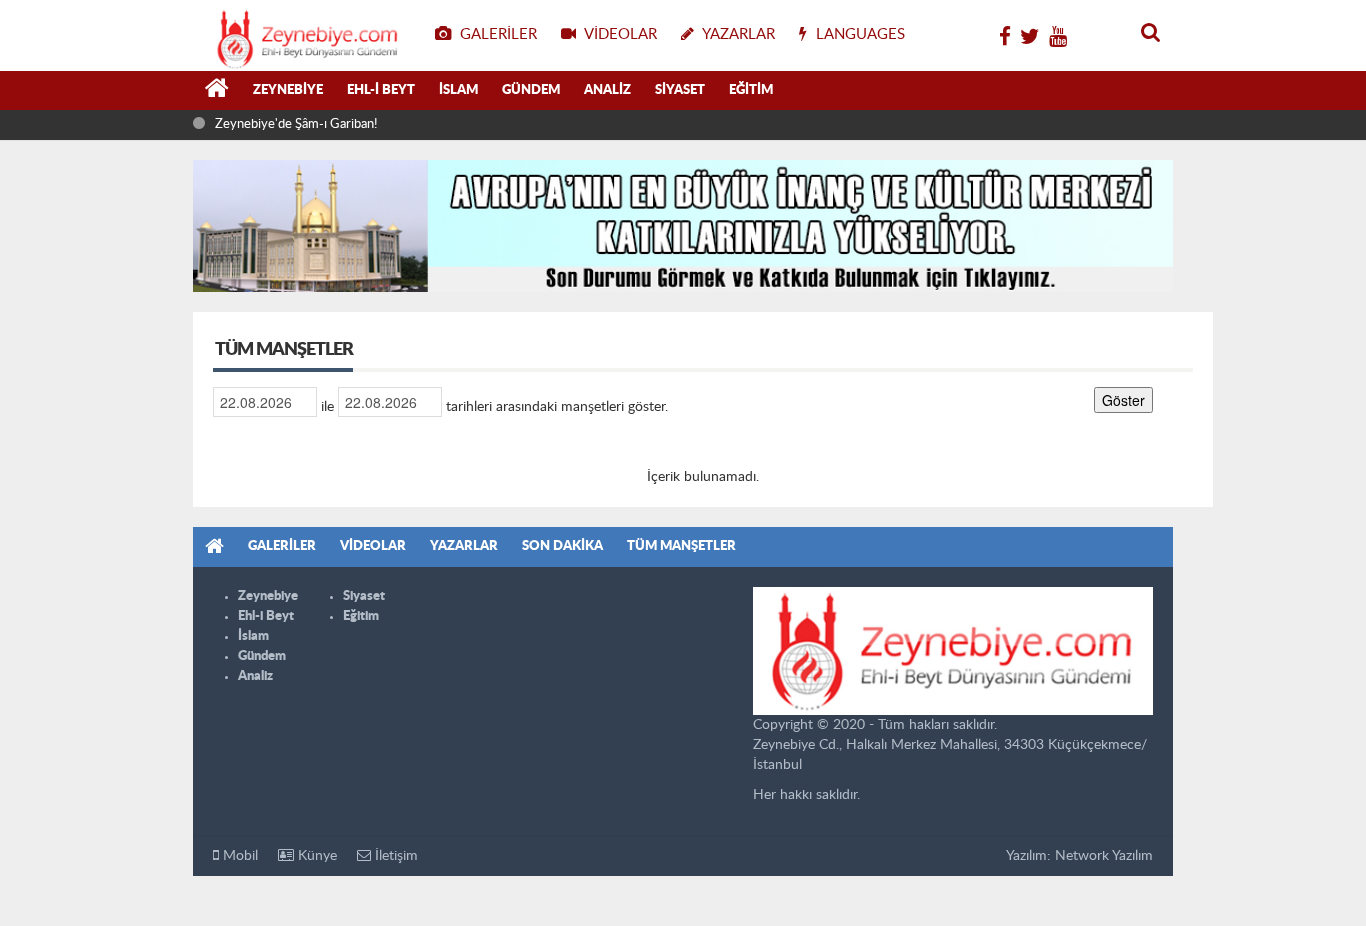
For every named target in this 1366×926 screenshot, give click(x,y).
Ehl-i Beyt (381, 90)
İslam (458, 90)
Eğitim (751, 90)
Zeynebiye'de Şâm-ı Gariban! (296, 124)
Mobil (238, 856)
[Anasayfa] (217, 91)
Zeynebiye (288, 90)
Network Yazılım (1104, 856)
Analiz (607, 90)
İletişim (394, 856)
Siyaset (680, 90)
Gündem (531, 90)
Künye (315, 856)
